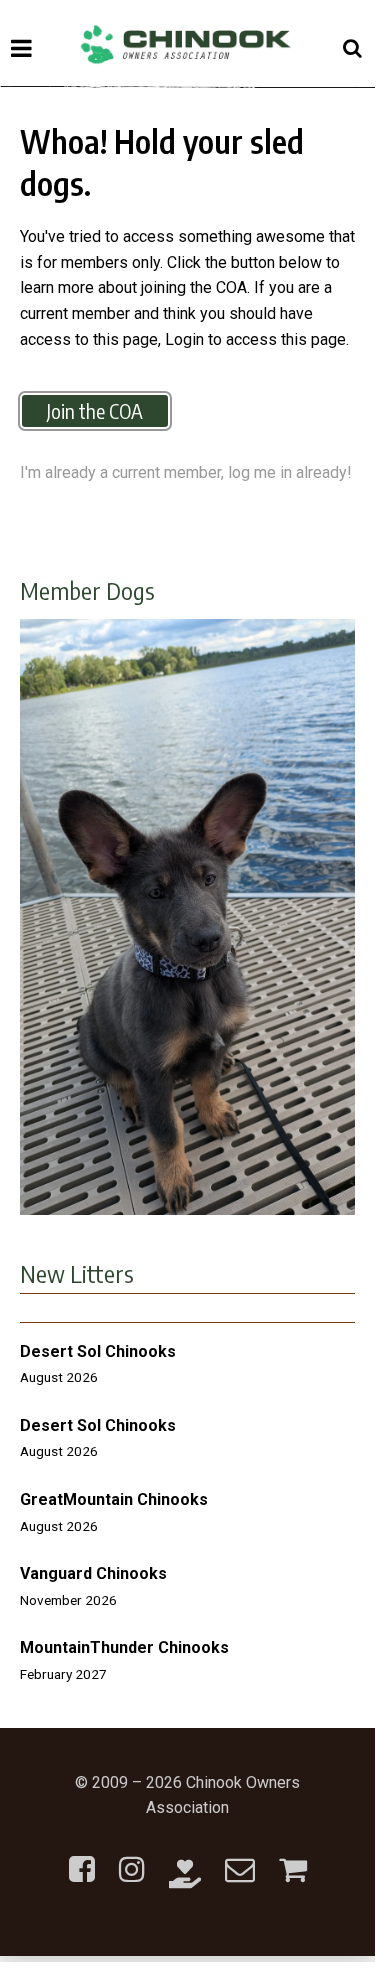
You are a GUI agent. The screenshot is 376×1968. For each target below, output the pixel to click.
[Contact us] (240, 1857)
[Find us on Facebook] (82, 1857)
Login (184, 339)
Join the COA (95, 410)
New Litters (77, 1273)
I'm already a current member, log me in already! (186, 472)
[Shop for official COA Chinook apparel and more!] (293, 1857)
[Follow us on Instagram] (132, 1857)
